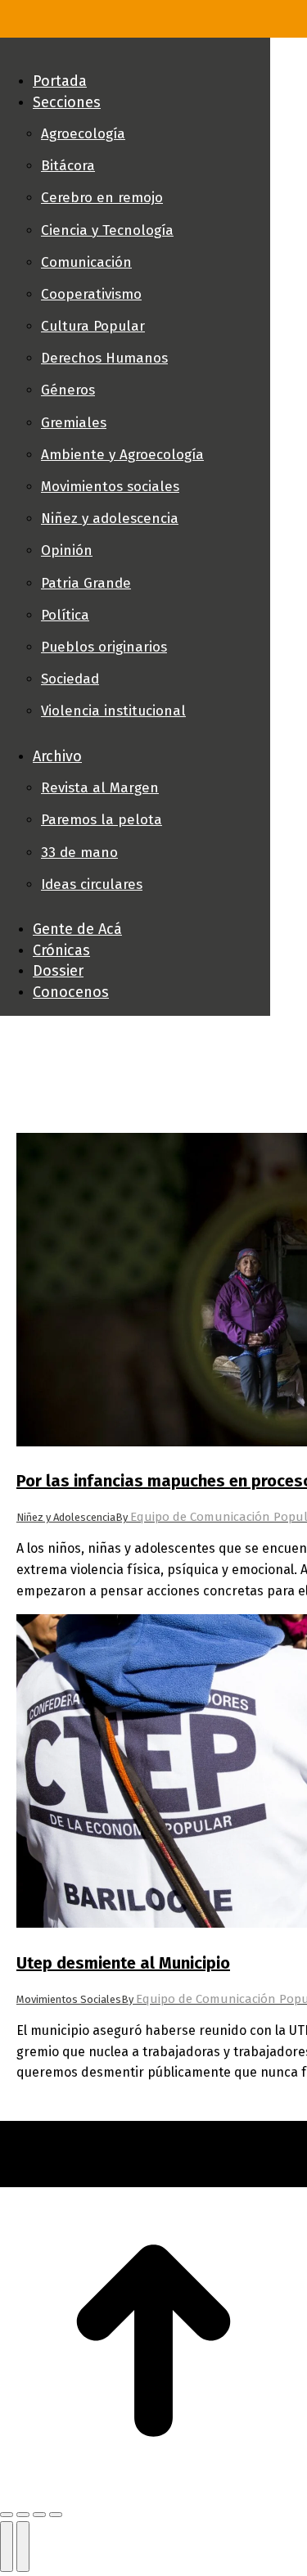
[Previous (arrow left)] (7, 2547)
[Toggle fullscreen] (39, 2515)
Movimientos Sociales (69, 1999)
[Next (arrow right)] (23, 2547)
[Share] (23, 2515)
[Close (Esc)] (7, 2515)
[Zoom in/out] (56, 2515)
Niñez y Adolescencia (66, 1517)
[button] (135, 54)
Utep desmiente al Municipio (123, 1963)
